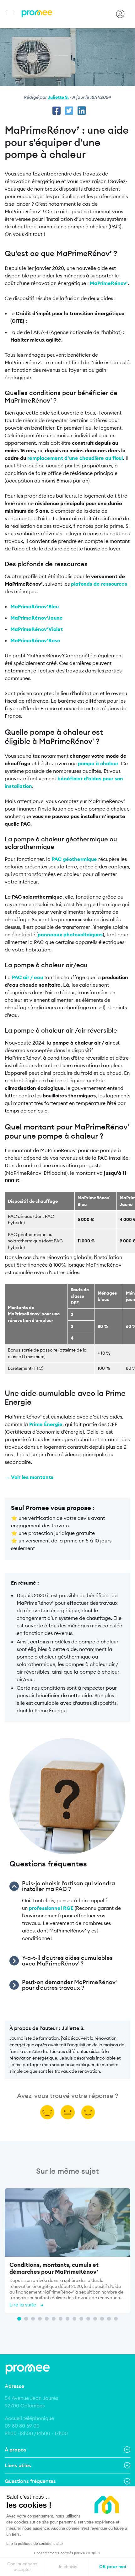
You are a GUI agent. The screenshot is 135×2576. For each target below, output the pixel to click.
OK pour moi (113, 2567)
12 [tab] (95, 2319)
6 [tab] (54, 2319)
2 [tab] (26, 2319)
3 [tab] (33, 2319)
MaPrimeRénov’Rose (35, 640)
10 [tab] (81, 2319)
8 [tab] (67, 2319)
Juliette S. (58, 97)
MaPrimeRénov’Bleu (35, 606)
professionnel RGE (51, 1908)
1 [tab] (19, 2319)
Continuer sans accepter (22, 2567)
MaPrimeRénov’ (109, 283)
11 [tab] (88, 2319)
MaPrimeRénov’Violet (37, 629)
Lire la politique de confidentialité (35, 2544)
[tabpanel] (67, 2252)
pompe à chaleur (98, 763)
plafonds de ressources (99, 584)
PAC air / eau (27, 977)
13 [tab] (102, 2319)
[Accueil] (37, 14)
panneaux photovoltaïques (70, 934)
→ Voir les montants (29, 1477)
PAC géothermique (74, 859)
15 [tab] (116, 2319)
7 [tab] (61, 2319)
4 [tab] (40, 2319)
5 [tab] (47, 2319)
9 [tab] (74, 2319)
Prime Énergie (46, 1424)
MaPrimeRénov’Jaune (37, 618)
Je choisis (67, 2567)
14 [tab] (109, 2319)
